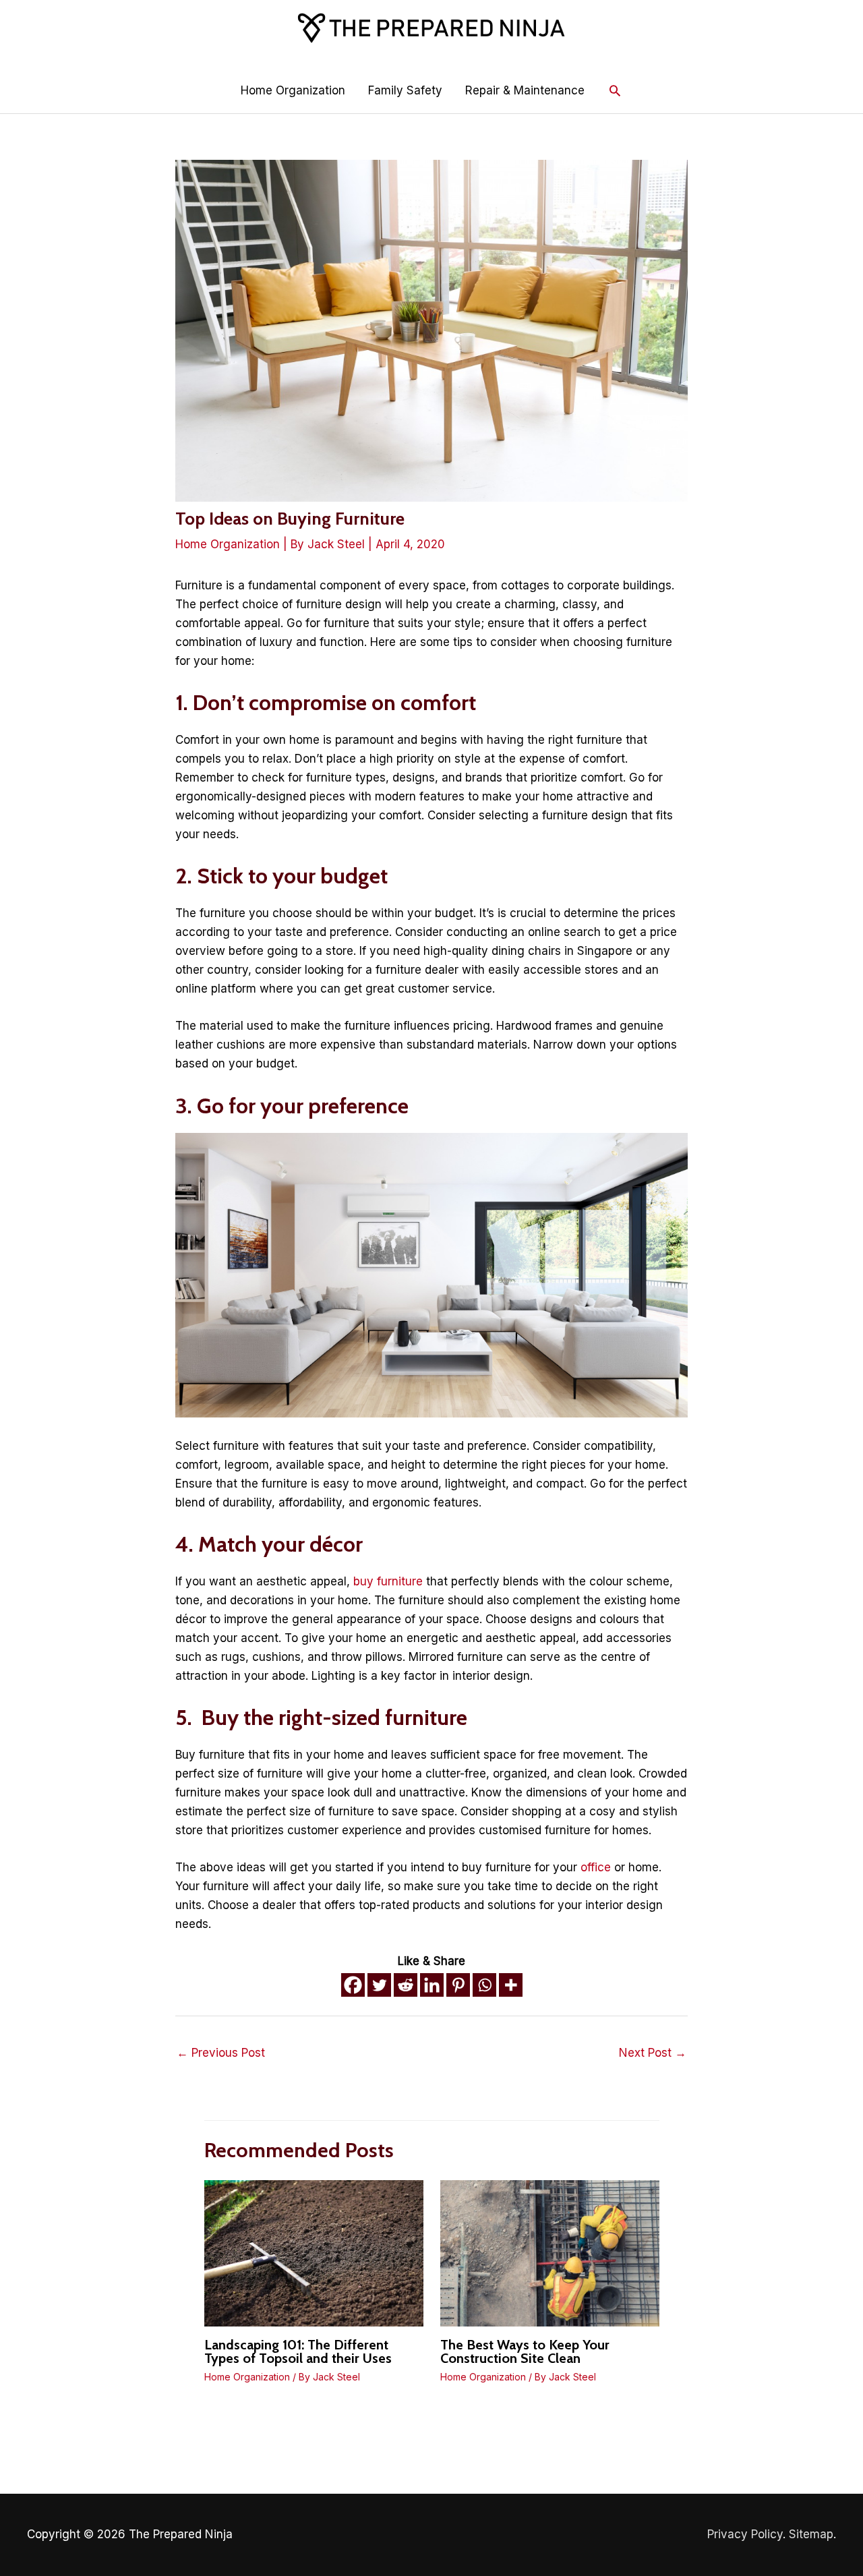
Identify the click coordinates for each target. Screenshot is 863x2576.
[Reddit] (406, 1985)
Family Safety (405, 90)
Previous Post (221, 2053)
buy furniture (388, 1581)
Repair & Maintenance (525, 90)
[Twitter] (379, 1985)
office (596, 1867)
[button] (615, 90)
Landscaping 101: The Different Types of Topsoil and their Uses (298, 2351)
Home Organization (293, 90)
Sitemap (811, 2534)
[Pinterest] (458, 1985)
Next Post (653, 2053)
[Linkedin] (432, 1985)
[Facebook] (353, 1985)
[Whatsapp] (484, 1985)
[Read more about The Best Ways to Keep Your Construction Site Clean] (550, 2252)
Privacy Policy (745, 2534)
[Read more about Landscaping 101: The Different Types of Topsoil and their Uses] (314, 2252)
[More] (511, 1985)
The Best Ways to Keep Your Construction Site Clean (525, 2351)
